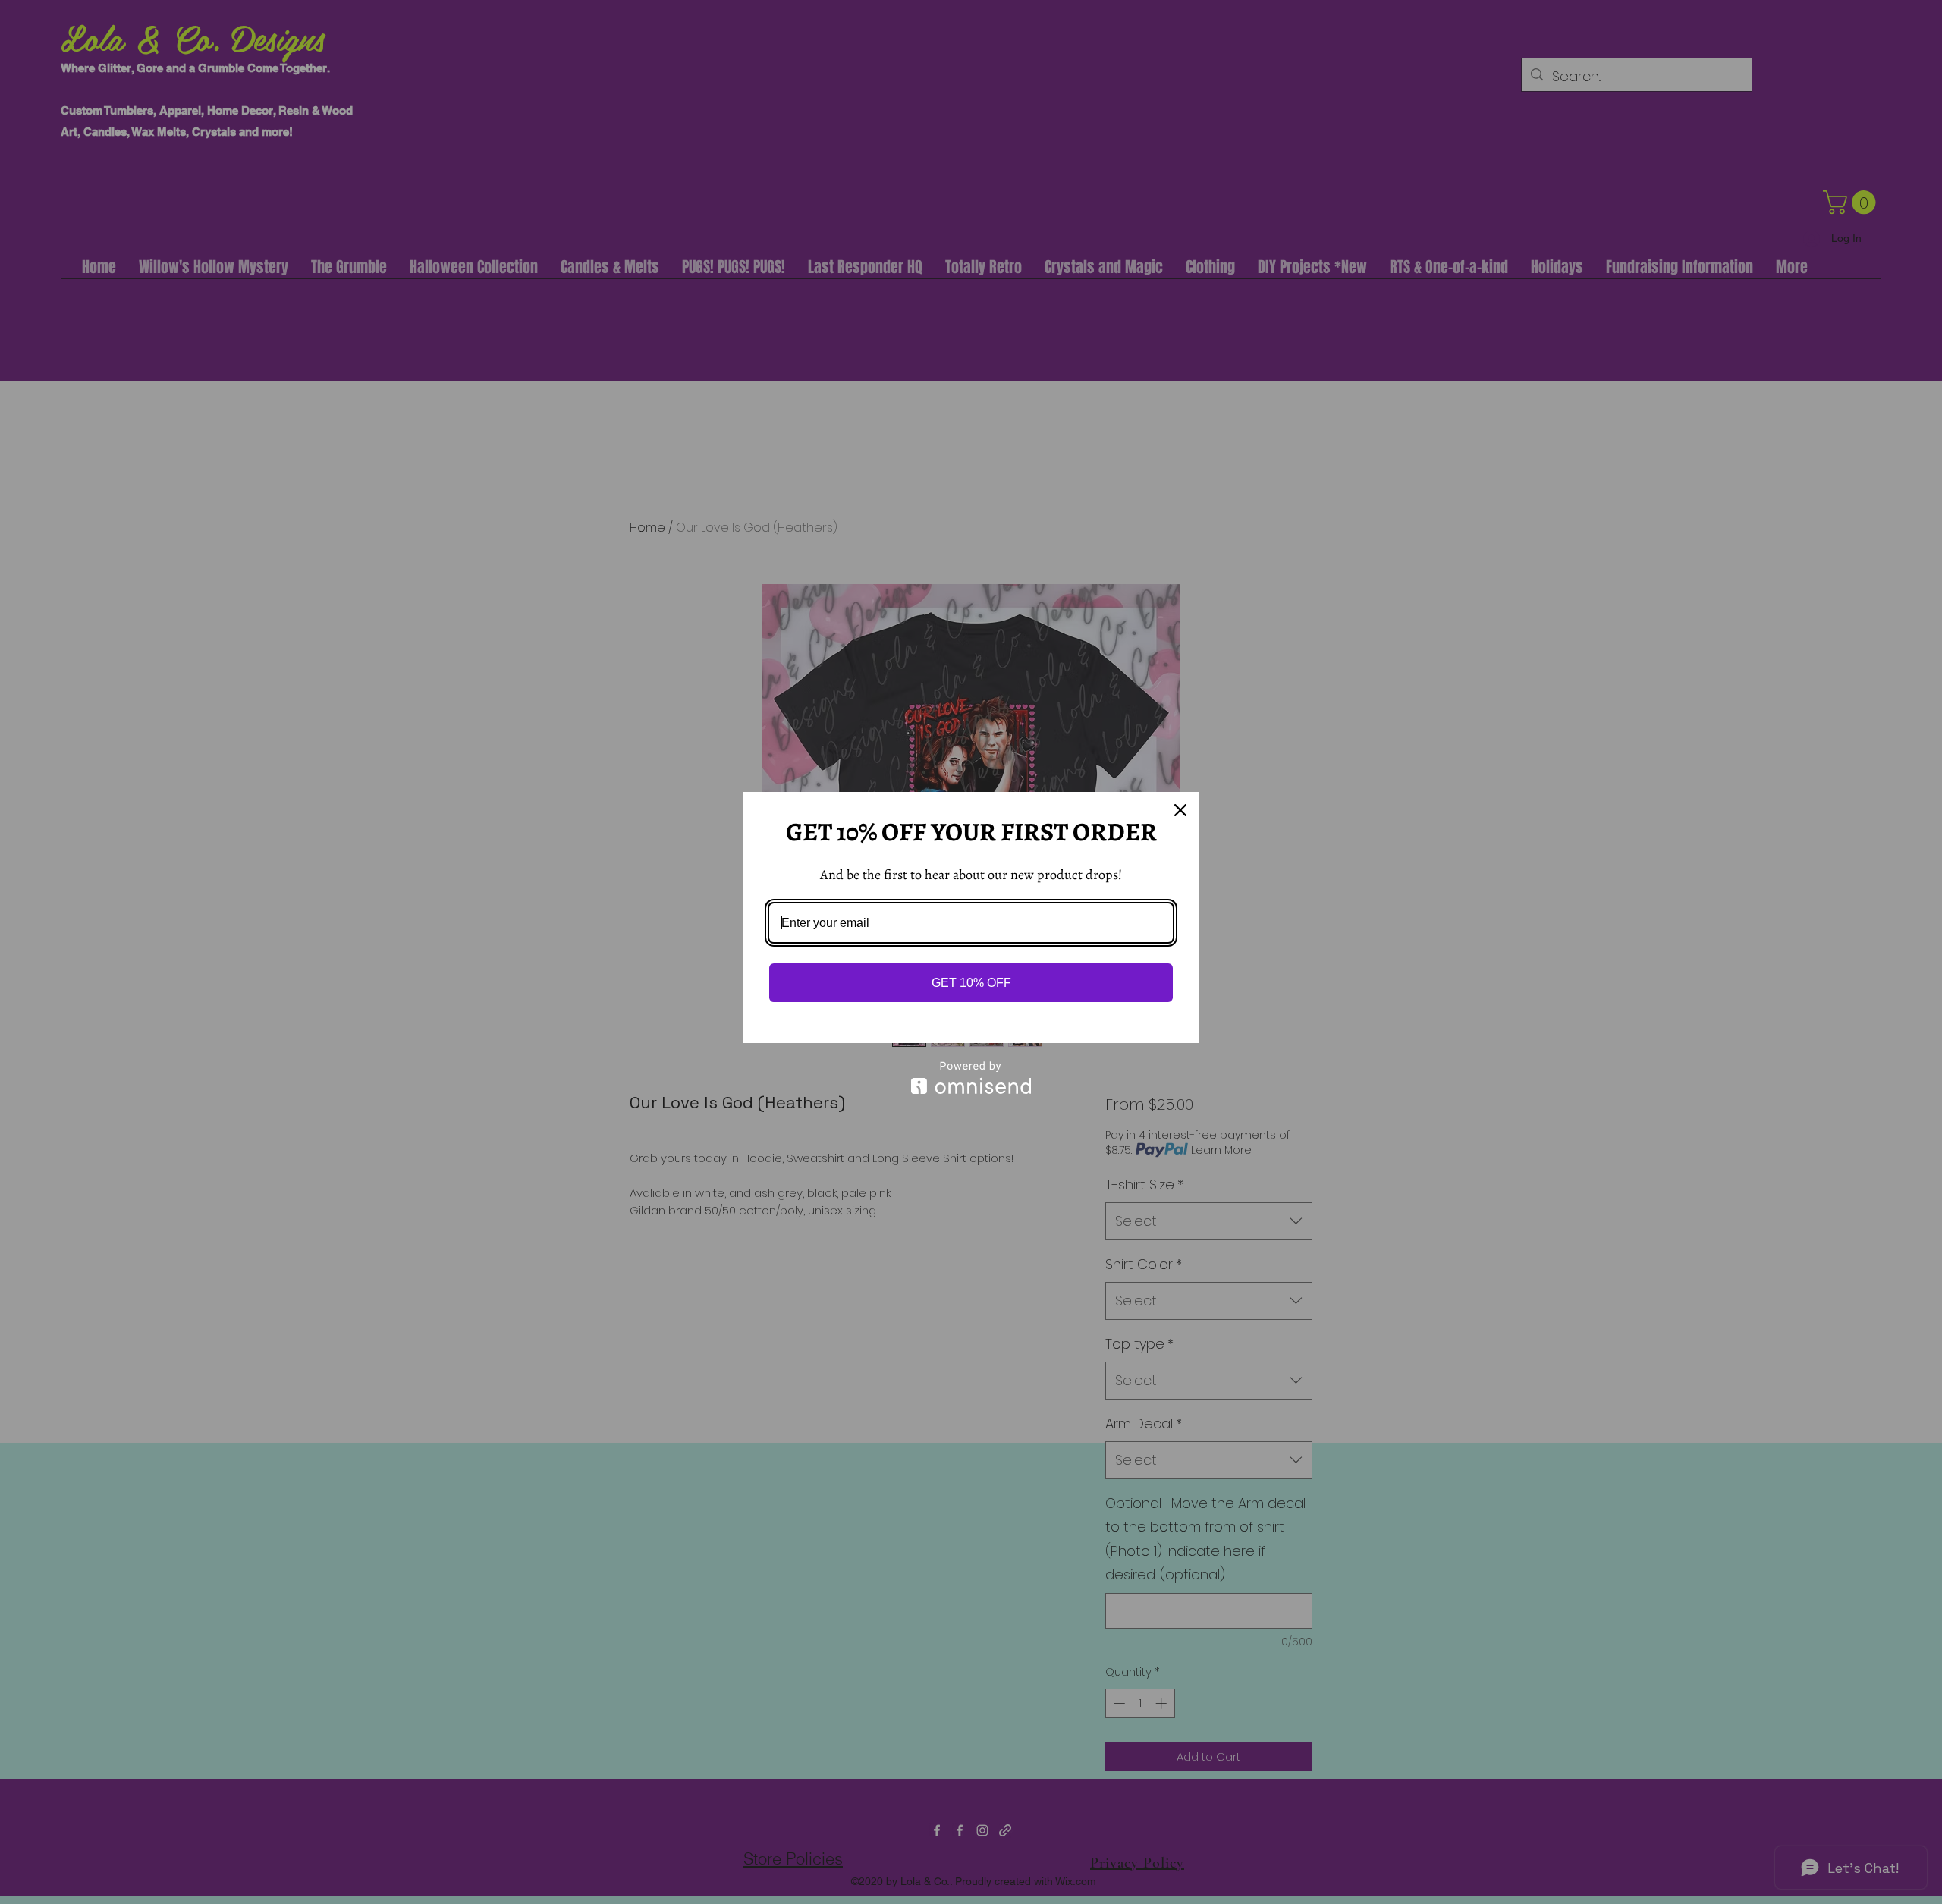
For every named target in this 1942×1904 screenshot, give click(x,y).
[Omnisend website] (971, 1078)
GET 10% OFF (971, 983)
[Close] (1180, 810)
